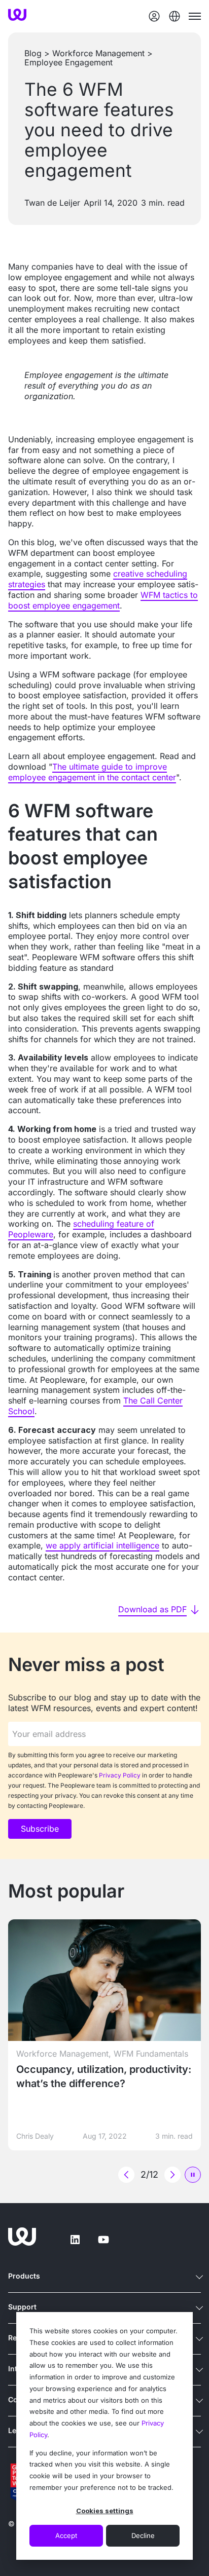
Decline (143, 2535)
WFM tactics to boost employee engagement (103, 600)
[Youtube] (103, 2240)
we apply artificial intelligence (102, 1545)
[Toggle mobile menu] (195, 16)
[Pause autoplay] (193, 2175)
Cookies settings (105, 2511)
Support (22, 2307)
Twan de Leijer (52, 203)
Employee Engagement (68, 62)
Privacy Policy (120, 1775)
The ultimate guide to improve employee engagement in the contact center (92, 772)
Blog (33, 53)
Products (24, 2276)
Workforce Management (98, 53)
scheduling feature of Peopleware (81, 1229)
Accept (66, 2535)
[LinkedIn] (75, 2240)
